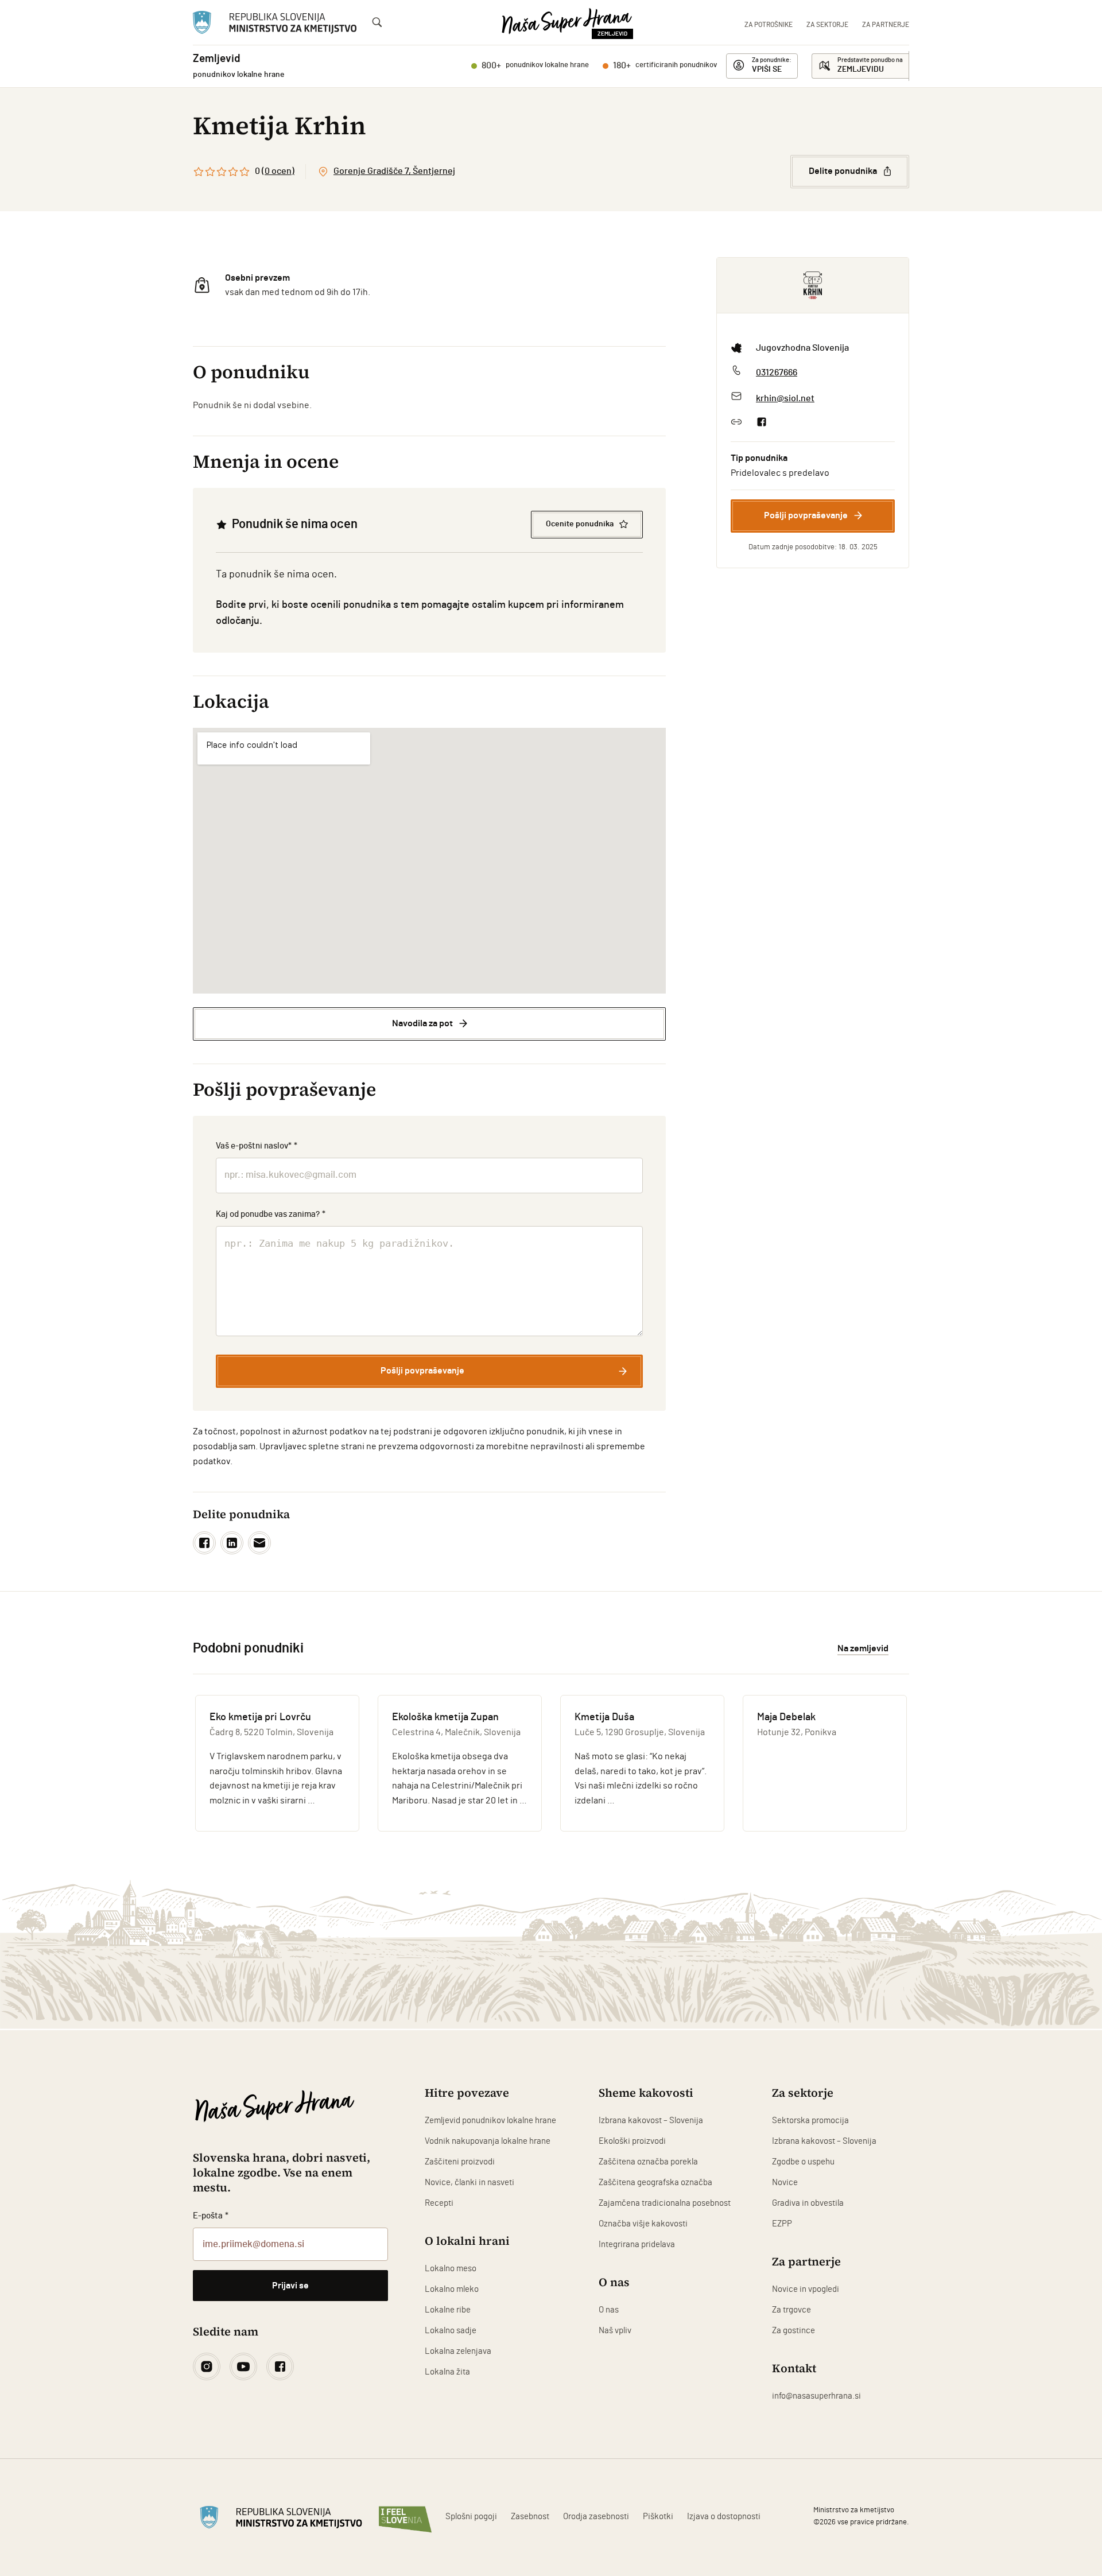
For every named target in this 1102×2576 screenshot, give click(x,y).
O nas (609, 2310)
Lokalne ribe (448, 2310)
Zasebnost (530, 2517)
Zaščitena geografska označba (655, 2183)
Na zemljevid (863, 1648)
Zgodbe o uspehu (803, 2162)
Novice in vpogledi (806, 2289)
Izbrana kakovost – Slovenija (651, 2121)
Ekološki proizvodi (632, 2141)
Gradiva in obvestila (808, 2203)
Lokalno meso (451, 2269)
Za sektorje (827, 25)
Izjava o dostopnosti (724, 2517)
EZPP (782, 2224)
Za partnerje (886, 25)
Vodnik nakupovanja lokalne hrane (488, 2141)
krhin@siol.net (785, 398)
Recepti (439, 2203)
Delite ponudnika (843, 171)
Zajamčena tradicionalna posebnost (665, 2203)
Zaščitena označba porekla (648, 2162)
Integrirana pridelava (637, 2245)
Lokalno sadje (451, 2331)
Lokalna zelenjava (458, 2351)
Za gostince (793, 2331)
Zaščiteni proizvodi (460, 2162)
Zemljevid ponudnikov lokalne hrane (490, 2121)
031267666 (777, 373)
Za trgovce (791, 2310)
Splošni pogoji (471, 2517)
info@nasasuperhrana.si (816, 2396)
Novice (785, 2183)
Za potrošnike (769, 25)
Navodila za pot (422, 1023)
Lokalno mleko (452, 2289)
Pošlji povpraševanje (806, 515)
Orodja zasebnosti (596, 2517)
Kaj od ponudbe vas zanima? (271, 1214)
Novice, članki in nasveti (469, 2183)
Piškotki (658, 2517)
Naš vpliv (615, 2331)
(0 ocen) (278, 171)
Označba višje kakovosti (643, 2224)
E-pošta (211, 2216)
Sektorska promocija (810, 2121)
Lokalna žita (447, 2372)
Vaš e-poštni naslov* (257, 1146)
